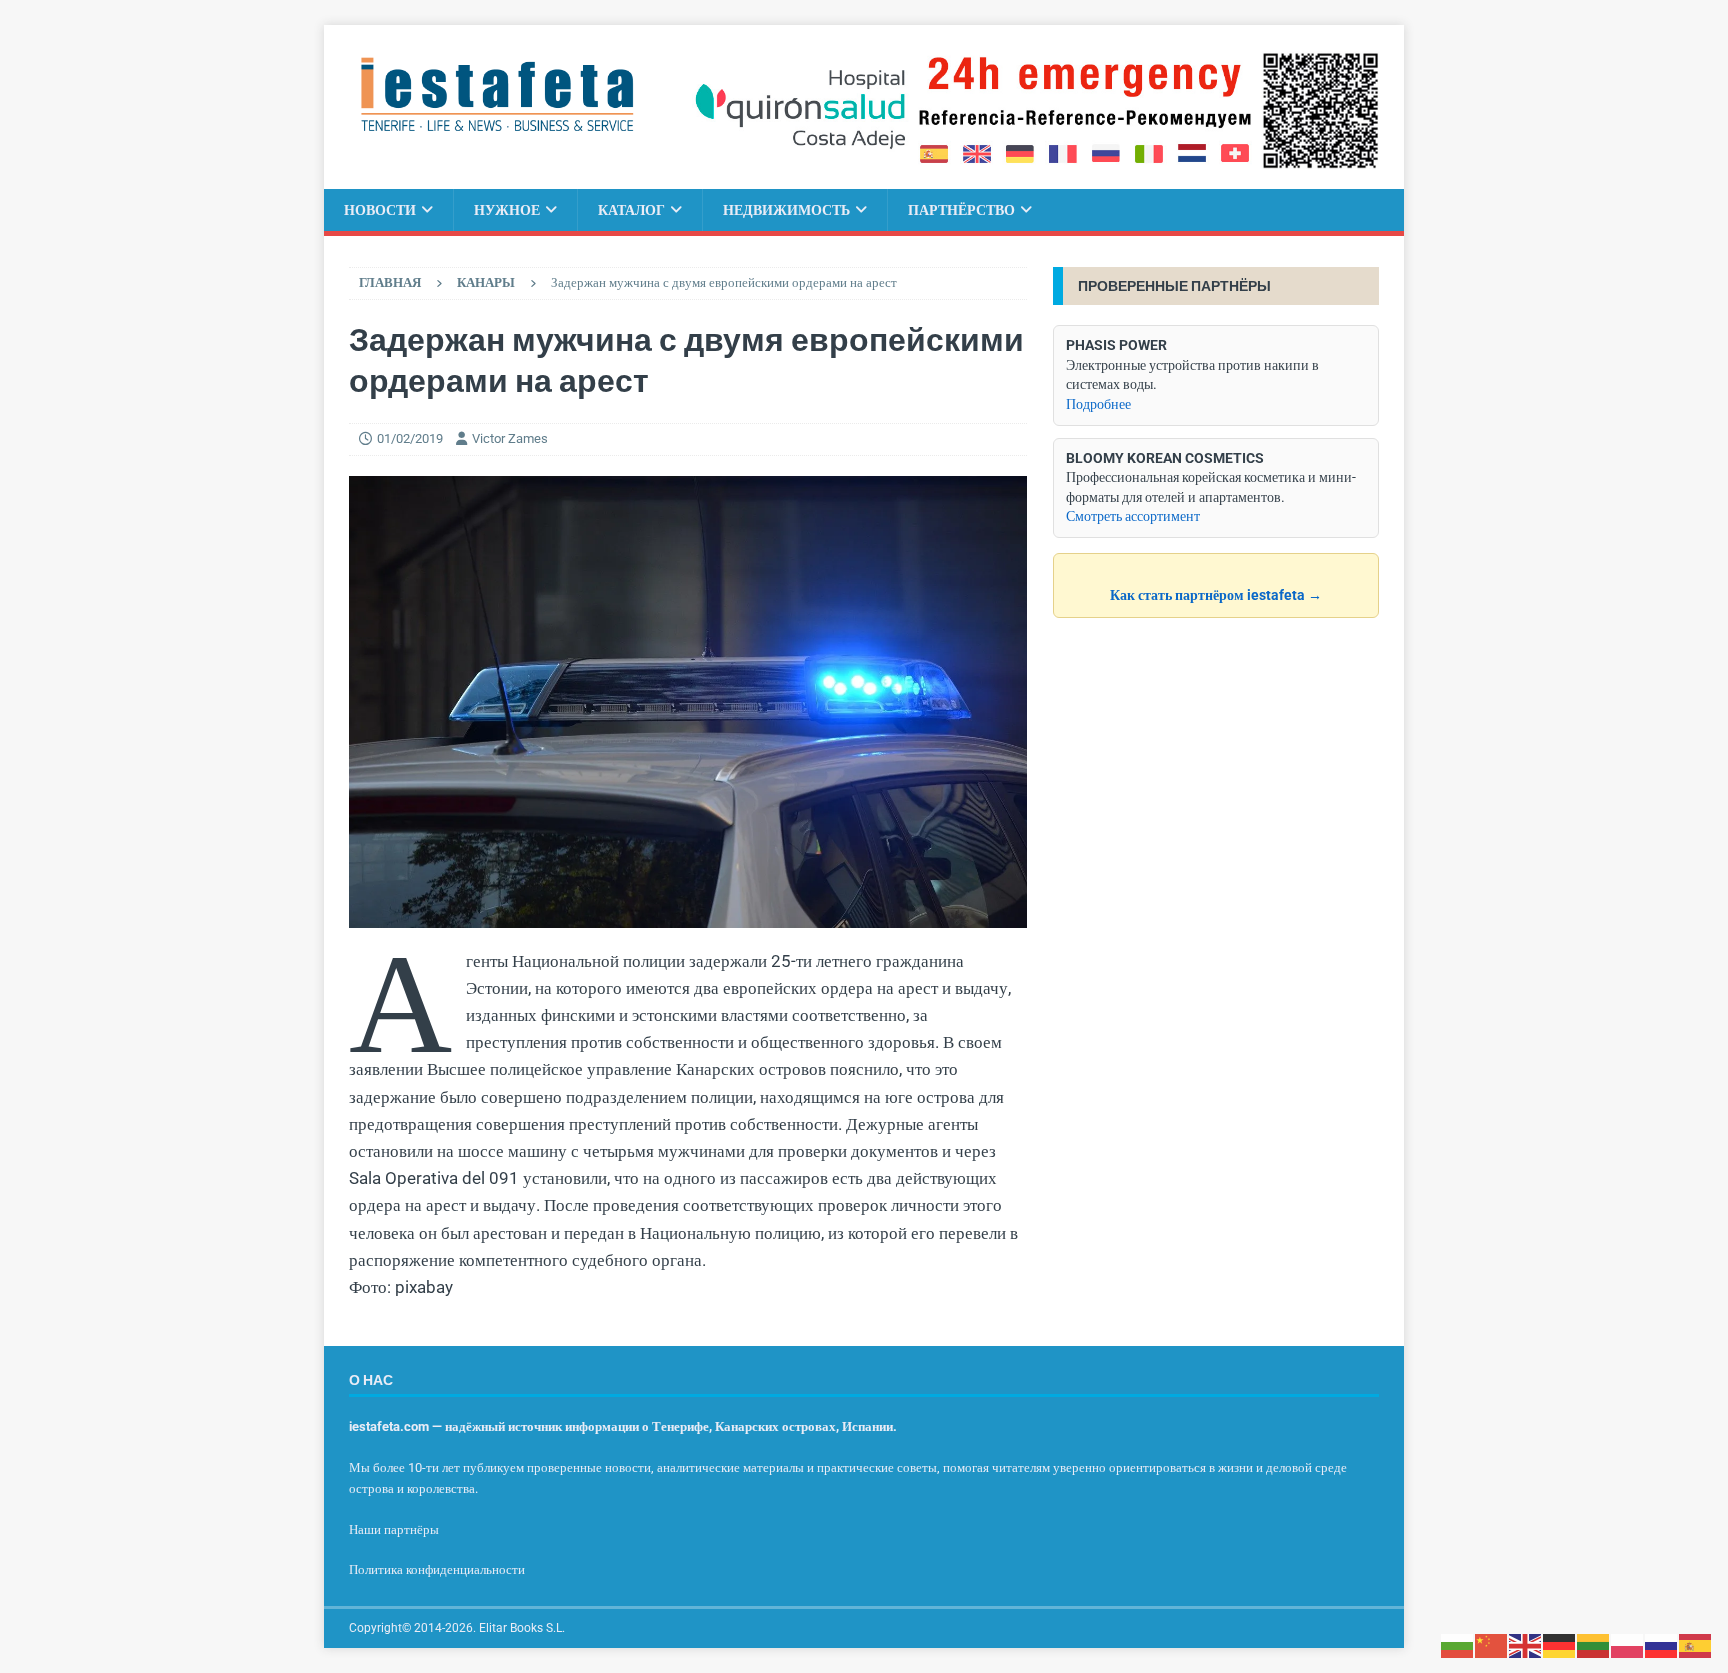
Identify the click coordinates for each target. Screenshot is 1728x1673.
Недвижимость (786, 210)
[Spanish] (1696, 1645)
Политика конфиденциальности (437, 1569)
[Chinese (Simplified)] (1492, 1645)
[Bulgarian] (1458, 1645)
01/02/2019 (410, 438)
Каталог (631, 210)
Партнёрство (961, 210)
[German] (1560, 1645)
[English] (1526, 1645)
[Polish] (1628, 1645)
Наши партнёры (394, 1529)
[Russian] (1662, 1645)
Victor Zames (510, 438)
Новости (380, 210)
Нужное (507, 210)
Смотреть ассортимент (1133, 516)
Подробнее (1098, 404)
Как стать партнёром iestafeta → (1216, 595)
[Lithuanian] (1594, 1645)
